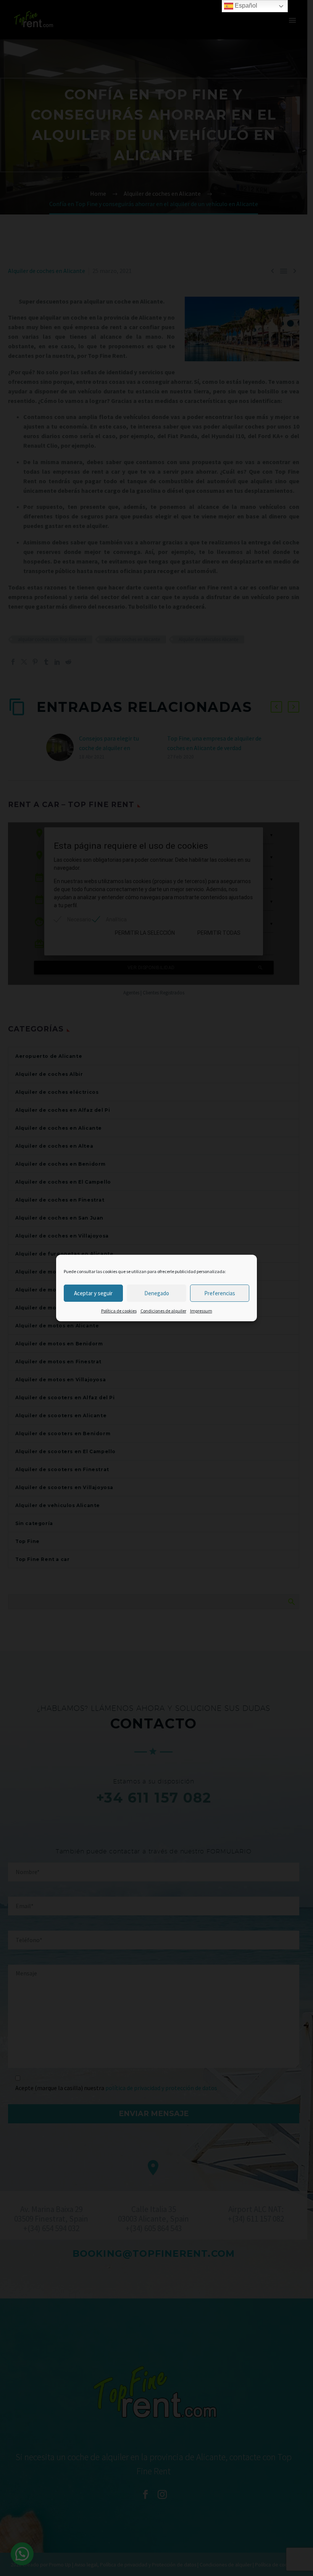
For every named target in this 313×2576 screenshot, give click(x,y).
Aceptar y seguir (93, 1293)
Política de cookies (119, 1311)
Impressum (201, 1311)
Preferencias (220, 1293)
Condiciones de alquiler (163, 1311)
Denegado (157, 1293)
